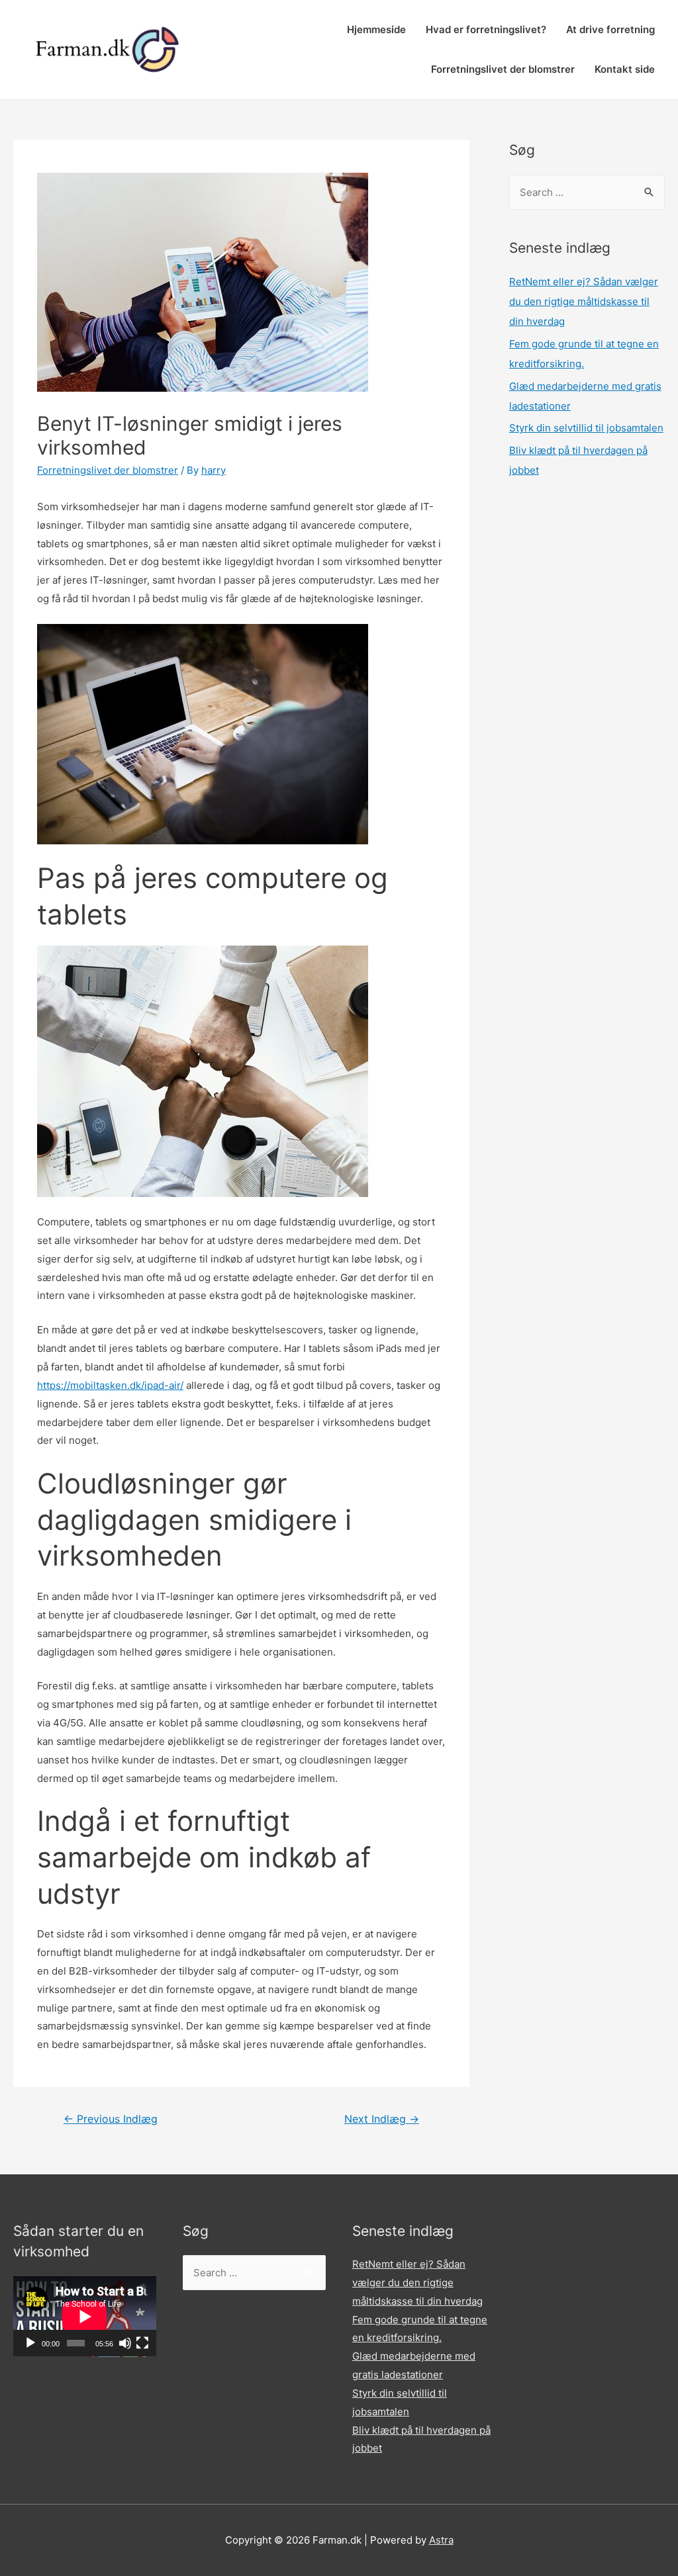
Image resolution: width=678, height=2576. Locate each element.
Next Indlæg (382, 2119)
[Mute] (125, 2343)
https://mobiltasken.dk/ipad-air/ (110, 1385)
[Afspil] (30, 2343)
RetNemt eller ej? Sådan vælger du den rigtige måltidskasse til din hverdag (584, 301)
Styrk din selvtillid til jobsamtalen (586, 428)
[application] (85, 2317)
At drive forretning (610, 29)
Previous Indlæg (111, 2119)
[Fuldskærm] (142, 2343)
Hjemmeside (376, 29)
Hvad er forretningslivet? (486, 29)
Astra (441, 2540)
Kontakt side (625, 69)
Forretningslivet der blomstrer (503, 69)
